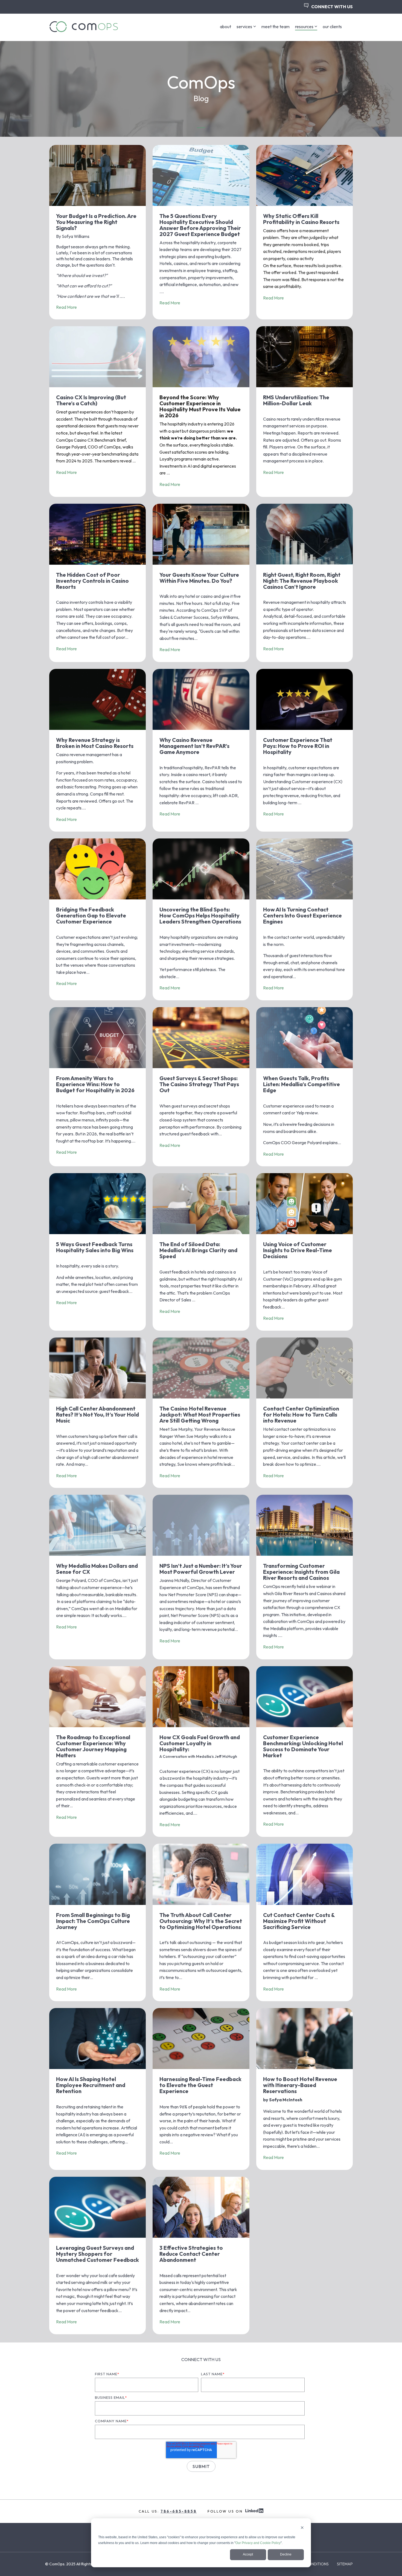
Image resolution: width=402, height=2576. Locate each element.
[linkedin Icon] (254, 2511)
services (244, 27)
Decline (286, 2554)
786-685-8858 (179, 2511)
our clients (332, 27)
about (225, 27)
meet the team (276, 27)
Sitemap (345, 2564)
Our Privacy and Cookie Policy (258, 2543)
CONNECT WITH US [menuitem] (332, 7)
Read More (66, 307)
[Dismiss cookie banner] (302, 2528)
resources (304, 27)
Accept (248, 2554)
